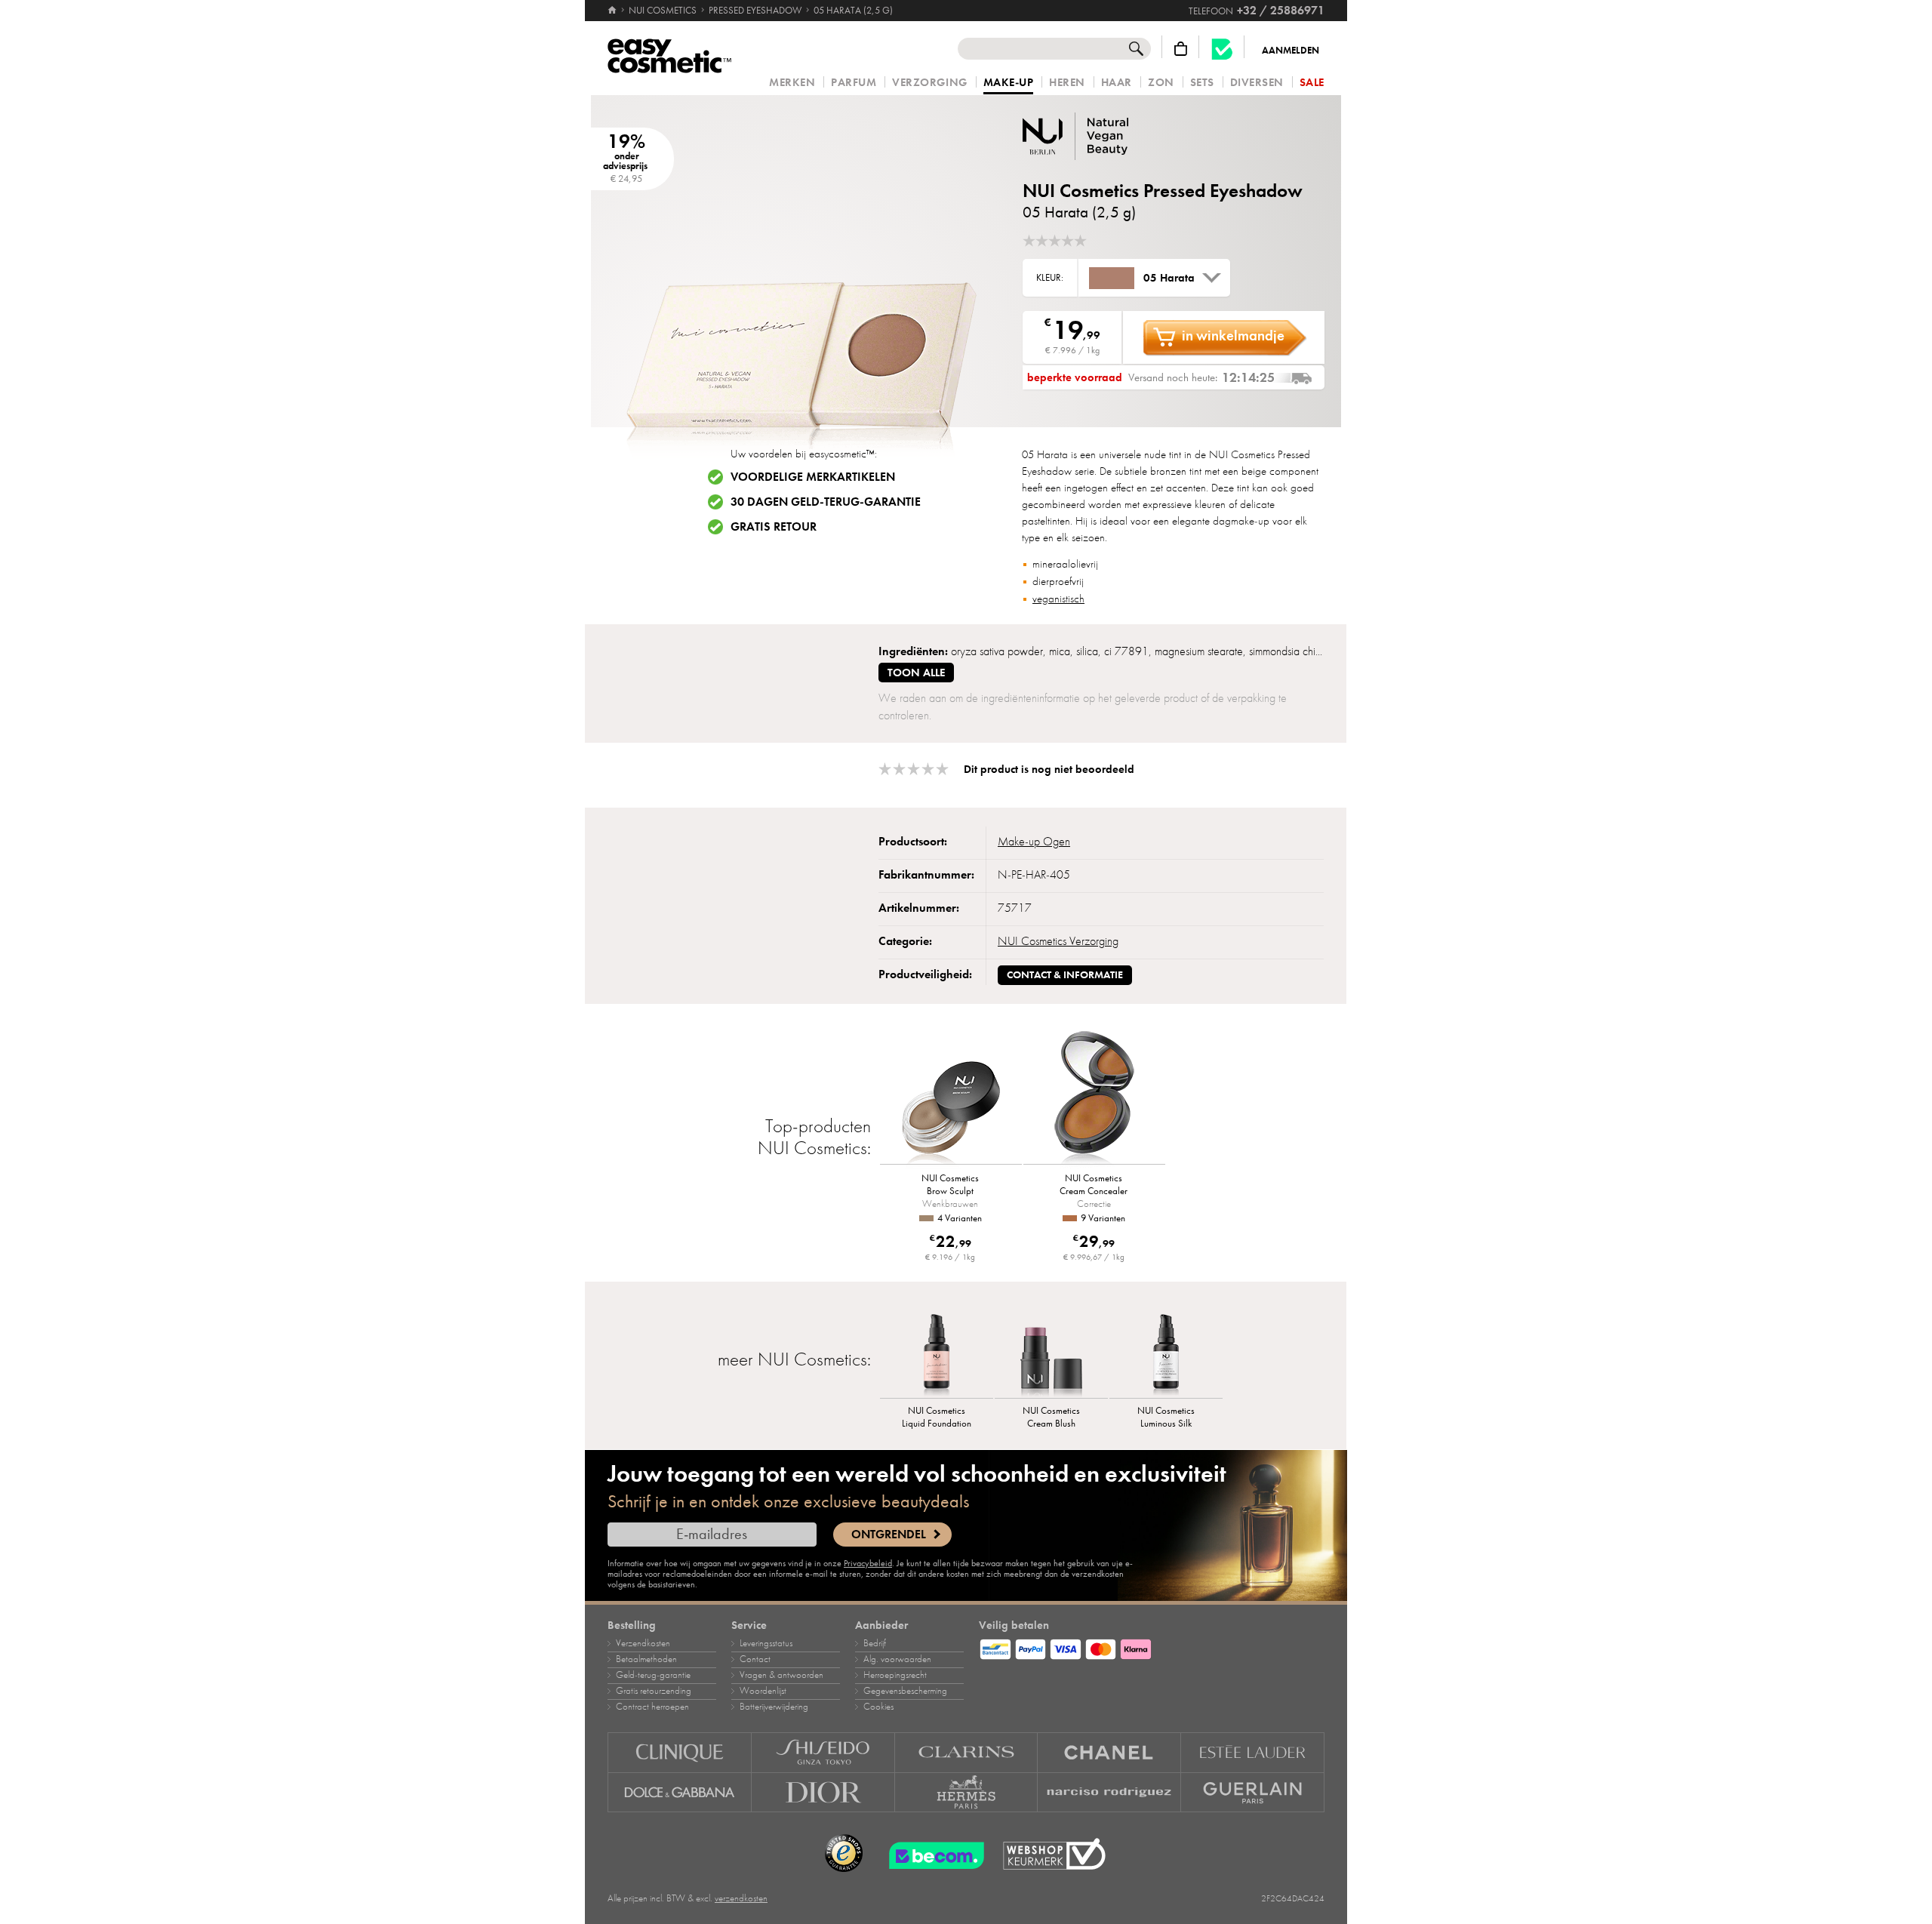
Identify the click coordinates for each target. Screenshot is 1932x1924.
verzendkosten (741, 1898)
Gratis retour (774, 527)
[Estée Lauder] (1253, 1752)
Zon (1161, 83)
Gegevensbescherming (905, 1691)
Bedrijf (875, 1643)
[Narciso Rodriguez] (1109, 1793)
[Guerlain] (1253, 1793)
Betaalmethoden (646, 1659)
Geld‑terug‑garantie (653, 1675)
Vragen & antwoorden (781, 1675)
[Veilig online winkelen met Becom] (932, 1854)
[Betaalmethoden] (1152, 1647)
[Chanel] (1109, 1752)
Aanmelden (1291, 51)
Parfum (854, 83)
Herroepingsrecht (895, 1675)
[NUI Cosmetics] (1113, 136)
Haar (1117, 83)
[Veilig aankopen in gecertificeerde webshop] (1054, 1854)
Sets (1202, 83)
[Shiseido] (823, 1752)
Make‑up (1009, 83)
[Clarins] (967, 1752)
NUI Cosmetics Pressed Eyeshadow (1163, 191)
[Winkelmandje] (1181, 49)
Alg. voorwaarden (897, 1659)
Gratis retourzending (654, 1691)
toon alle (916, 673)
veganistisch (1058, 599)
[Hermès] (967, 1793)
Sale (1312, 83)
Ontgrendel (889, 1535)
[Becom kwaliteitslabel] (1222, 49)
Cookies (878, 1707)
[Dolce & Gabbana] (680, 1793)
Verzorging (929, 83)
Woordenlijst (763, 1691)
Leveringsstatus (766, 1643)
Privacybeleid (868, 1563)
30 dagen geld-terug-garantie (826, 502)
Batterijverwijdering (774, 1707)
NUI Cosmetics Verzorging (1058, 941)
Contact (755, 1659)
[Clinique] (680, 1752)
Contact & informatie (1065, 975)
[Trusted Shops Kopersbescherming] (844, 1854)
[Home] (613, 11)
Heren (1067, 83)
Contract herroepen (652, 1707)
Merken (792, 83)
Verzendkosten (643, 1643)
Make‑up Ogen (1034, 842)
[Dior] (823, 1793)
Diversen (1257, 83)
